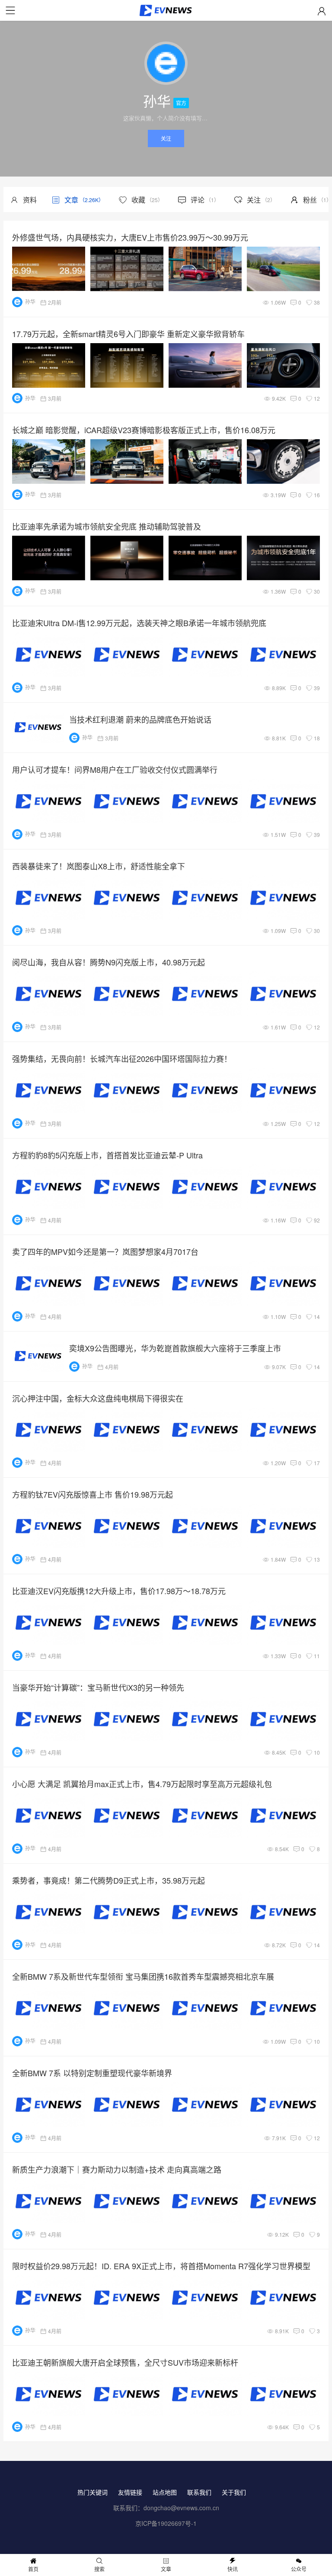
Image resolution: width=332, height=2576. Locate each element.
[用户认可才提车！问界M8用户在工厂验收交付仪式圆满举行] (169, 801)
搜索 (99, 2569)
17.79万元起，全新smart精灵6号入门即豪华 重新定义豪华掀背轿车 (128, 334)
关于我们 (234, 2492)
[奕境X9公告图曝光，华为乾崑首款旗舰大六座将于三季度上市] (38, 1356)
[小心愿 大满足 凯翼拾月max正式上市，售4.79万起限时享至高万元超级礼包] (169, 1815)
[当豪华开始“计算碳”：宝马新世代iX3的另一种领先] (169, 1719)
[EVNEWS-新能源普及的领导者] (166, 12)
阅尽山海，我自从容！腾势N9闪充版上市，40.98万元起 (109, 962)
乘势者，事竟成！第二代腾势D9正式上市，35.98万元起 (109, 1880)
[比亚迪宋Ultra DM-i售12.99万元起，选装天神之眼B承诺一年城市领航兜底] (169, 654)
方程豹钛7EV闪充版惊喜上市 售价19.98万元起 (93, 1494)
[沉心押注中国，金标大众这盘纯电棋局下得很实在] (169, 1430)
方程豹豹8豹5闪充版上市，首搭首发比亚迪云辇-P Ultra (107, 1155)
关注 (166, 138)
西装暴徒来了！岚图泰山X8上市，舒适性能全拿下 (99, 866)
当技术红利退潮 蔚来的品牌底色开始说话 (140, 719)
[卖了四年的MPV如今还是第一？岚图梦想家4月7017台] (169, 1283)
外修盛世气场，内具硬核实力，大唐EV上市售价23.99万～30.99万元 (130, 237)
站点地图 (165, 2492)
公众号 (299, 2569)
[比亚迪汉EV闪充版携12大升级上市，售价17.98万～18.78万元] (169, 1622)
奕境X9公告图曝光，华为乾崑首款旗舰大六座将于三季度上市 (175, 1348)
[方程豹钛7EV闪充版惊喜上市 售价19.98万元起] (169, 1526)
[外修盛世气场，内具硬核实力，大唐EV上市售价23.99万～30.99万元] (169, 269)
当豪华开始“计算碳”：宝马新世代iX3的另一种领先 (98, 1687)
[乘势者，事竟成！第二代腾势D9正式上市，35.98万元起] (169, 1912)
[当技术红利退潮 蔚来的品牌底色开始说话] (38, 727)
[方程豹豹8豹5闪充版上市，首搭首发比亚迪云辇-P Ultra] (169, 1187)
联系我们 (199, 2492)
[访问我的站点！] (166, 65)
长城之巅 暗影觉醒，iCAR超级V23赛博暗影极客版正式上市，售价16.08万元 (144, 430)
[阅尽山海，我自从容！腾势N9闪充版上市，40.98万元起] (169, 994)
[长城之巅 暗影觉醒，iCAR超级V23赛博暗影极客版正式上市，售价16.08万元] (169, 461)
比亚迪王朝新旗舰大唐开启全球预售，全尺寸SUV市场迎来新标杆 (125, 2362)
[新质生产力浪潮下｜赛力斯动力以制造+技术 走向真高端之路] (169, 2201)
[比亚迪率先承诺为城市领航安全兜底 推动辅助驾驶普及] (169, 558)
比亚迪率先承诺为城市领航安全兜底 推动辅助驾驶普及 (107, 526)
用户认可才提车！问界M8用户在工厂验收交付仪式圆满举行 (115, 769)
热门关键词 (93, 2492)
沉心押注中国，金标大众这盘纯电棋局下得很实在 (98, 1398)
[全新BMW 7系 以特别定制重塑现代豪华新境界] (169, 2105)
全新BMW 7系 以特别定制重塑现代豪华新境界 (92, 2073)
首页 (33, 2569)
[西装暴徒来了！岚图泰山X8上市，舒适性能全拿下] (169, 898)
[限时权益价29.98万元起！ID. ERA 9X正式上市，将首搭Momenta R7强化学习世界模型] (169, 2298)
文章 (166, 2569)
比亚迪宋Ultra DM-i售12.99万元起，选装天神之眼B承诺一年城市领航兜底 (139, 623)
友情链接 (130, 2492)
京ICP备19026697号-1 (166, 2523)
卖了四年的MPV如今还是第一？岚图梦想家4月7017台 (105, 1251)
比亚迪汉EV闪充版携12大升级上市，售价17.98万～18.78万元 (119, 1591)
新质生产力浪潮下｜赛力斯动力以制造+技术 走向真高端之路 (117, 2169)
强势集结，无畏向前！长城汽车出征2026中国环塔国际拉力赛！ (122, 1058)
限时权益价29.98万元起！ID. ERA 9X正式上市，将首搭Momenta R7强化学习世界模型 (161, 2266)
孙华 (30, 301)
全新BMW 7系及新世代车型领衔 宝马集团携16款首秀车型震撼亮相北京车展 (143, 1976)
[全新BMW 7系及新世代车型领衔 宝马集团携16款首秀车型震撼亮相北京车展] (169, 2008)
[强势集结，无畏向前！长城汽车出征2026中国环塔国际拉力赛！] (169, 1090)
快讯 (233, 2569)
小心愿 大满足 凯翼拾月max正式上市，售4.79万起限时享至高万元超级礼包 (142, 1784)
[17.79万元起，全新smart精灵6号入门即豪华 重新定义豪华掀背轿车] (169, 365)
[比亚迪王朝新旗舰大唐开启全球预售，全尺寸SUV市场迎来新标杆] (169, 2394)
